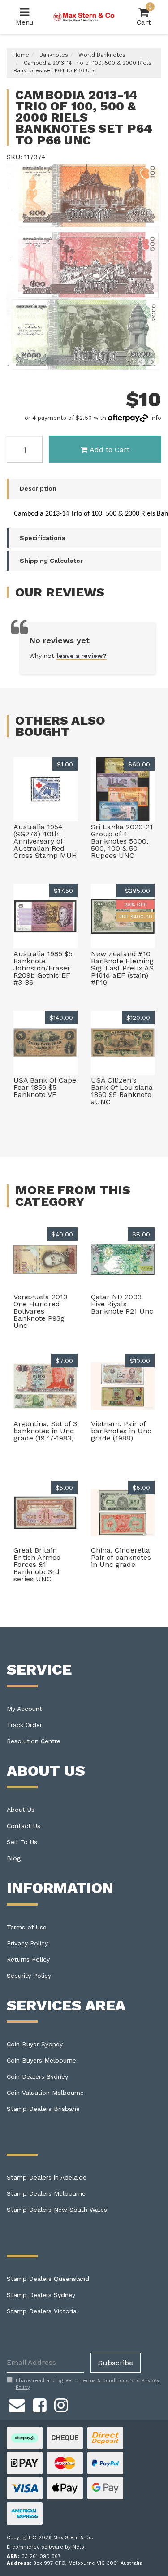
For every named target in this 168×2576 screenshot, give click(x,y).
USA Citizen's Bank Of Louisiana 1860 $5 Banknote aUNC (122, 1091)
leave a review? (82, 656)
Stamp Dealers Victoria (42, 2311)
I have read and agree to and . (88, 2384)
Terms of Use (27, 1927)
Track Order (24, 1725)
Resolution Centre (34, 1741)
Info (156, 418)
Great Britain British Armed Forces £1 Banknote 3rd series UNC (37, 1564)
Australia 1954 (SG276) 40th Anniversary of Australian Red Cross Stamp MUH (45, 841)
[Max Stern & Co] (84, 17)
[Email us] (17, 2404)
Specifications (43, 538)
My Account (24, 1709)
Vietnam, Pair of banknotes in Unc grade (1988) (121, 1431)
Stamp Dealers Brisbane (43, 2109)
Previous (141, 362)
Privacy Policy (27, 1943)
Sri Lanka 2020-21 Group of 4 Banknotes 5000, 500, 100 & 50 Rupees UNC (122, 841)
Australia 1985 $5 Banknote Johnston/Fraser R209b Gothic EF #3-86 (43, 968)
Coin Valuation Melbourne (45, 2093)
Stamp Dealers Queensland (48, 2279)
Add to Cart (110, 450)
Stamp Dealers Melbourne (46, 2193)
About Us (21, 1810)
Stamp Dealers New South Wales (57, 2210)
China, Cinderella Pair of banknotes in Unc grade (121, 1557)
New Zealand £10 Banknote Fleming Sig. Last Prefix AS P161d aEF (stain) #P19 (122, 968)
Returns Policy (28, 1959)
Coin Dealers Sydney (37, 2076)
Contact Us (24, 1826)
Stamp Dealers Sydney (41, 2295)
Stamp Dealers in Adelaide (47, 2177)
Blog (14, 1858)
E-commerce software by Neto (45, 2547)
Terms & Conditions (104, 2381)
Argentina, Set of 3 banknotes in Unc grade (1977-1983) (45, 1431)
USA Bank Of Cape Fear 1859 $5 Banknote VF (45, 1087)
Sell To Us (22, 1842)
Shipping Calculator (51, 561)
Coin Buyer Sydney (35, 2044)
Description (38, 488)
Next (152, 362)
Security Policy (29, 1976)
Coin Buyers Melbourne (41, 2060)
